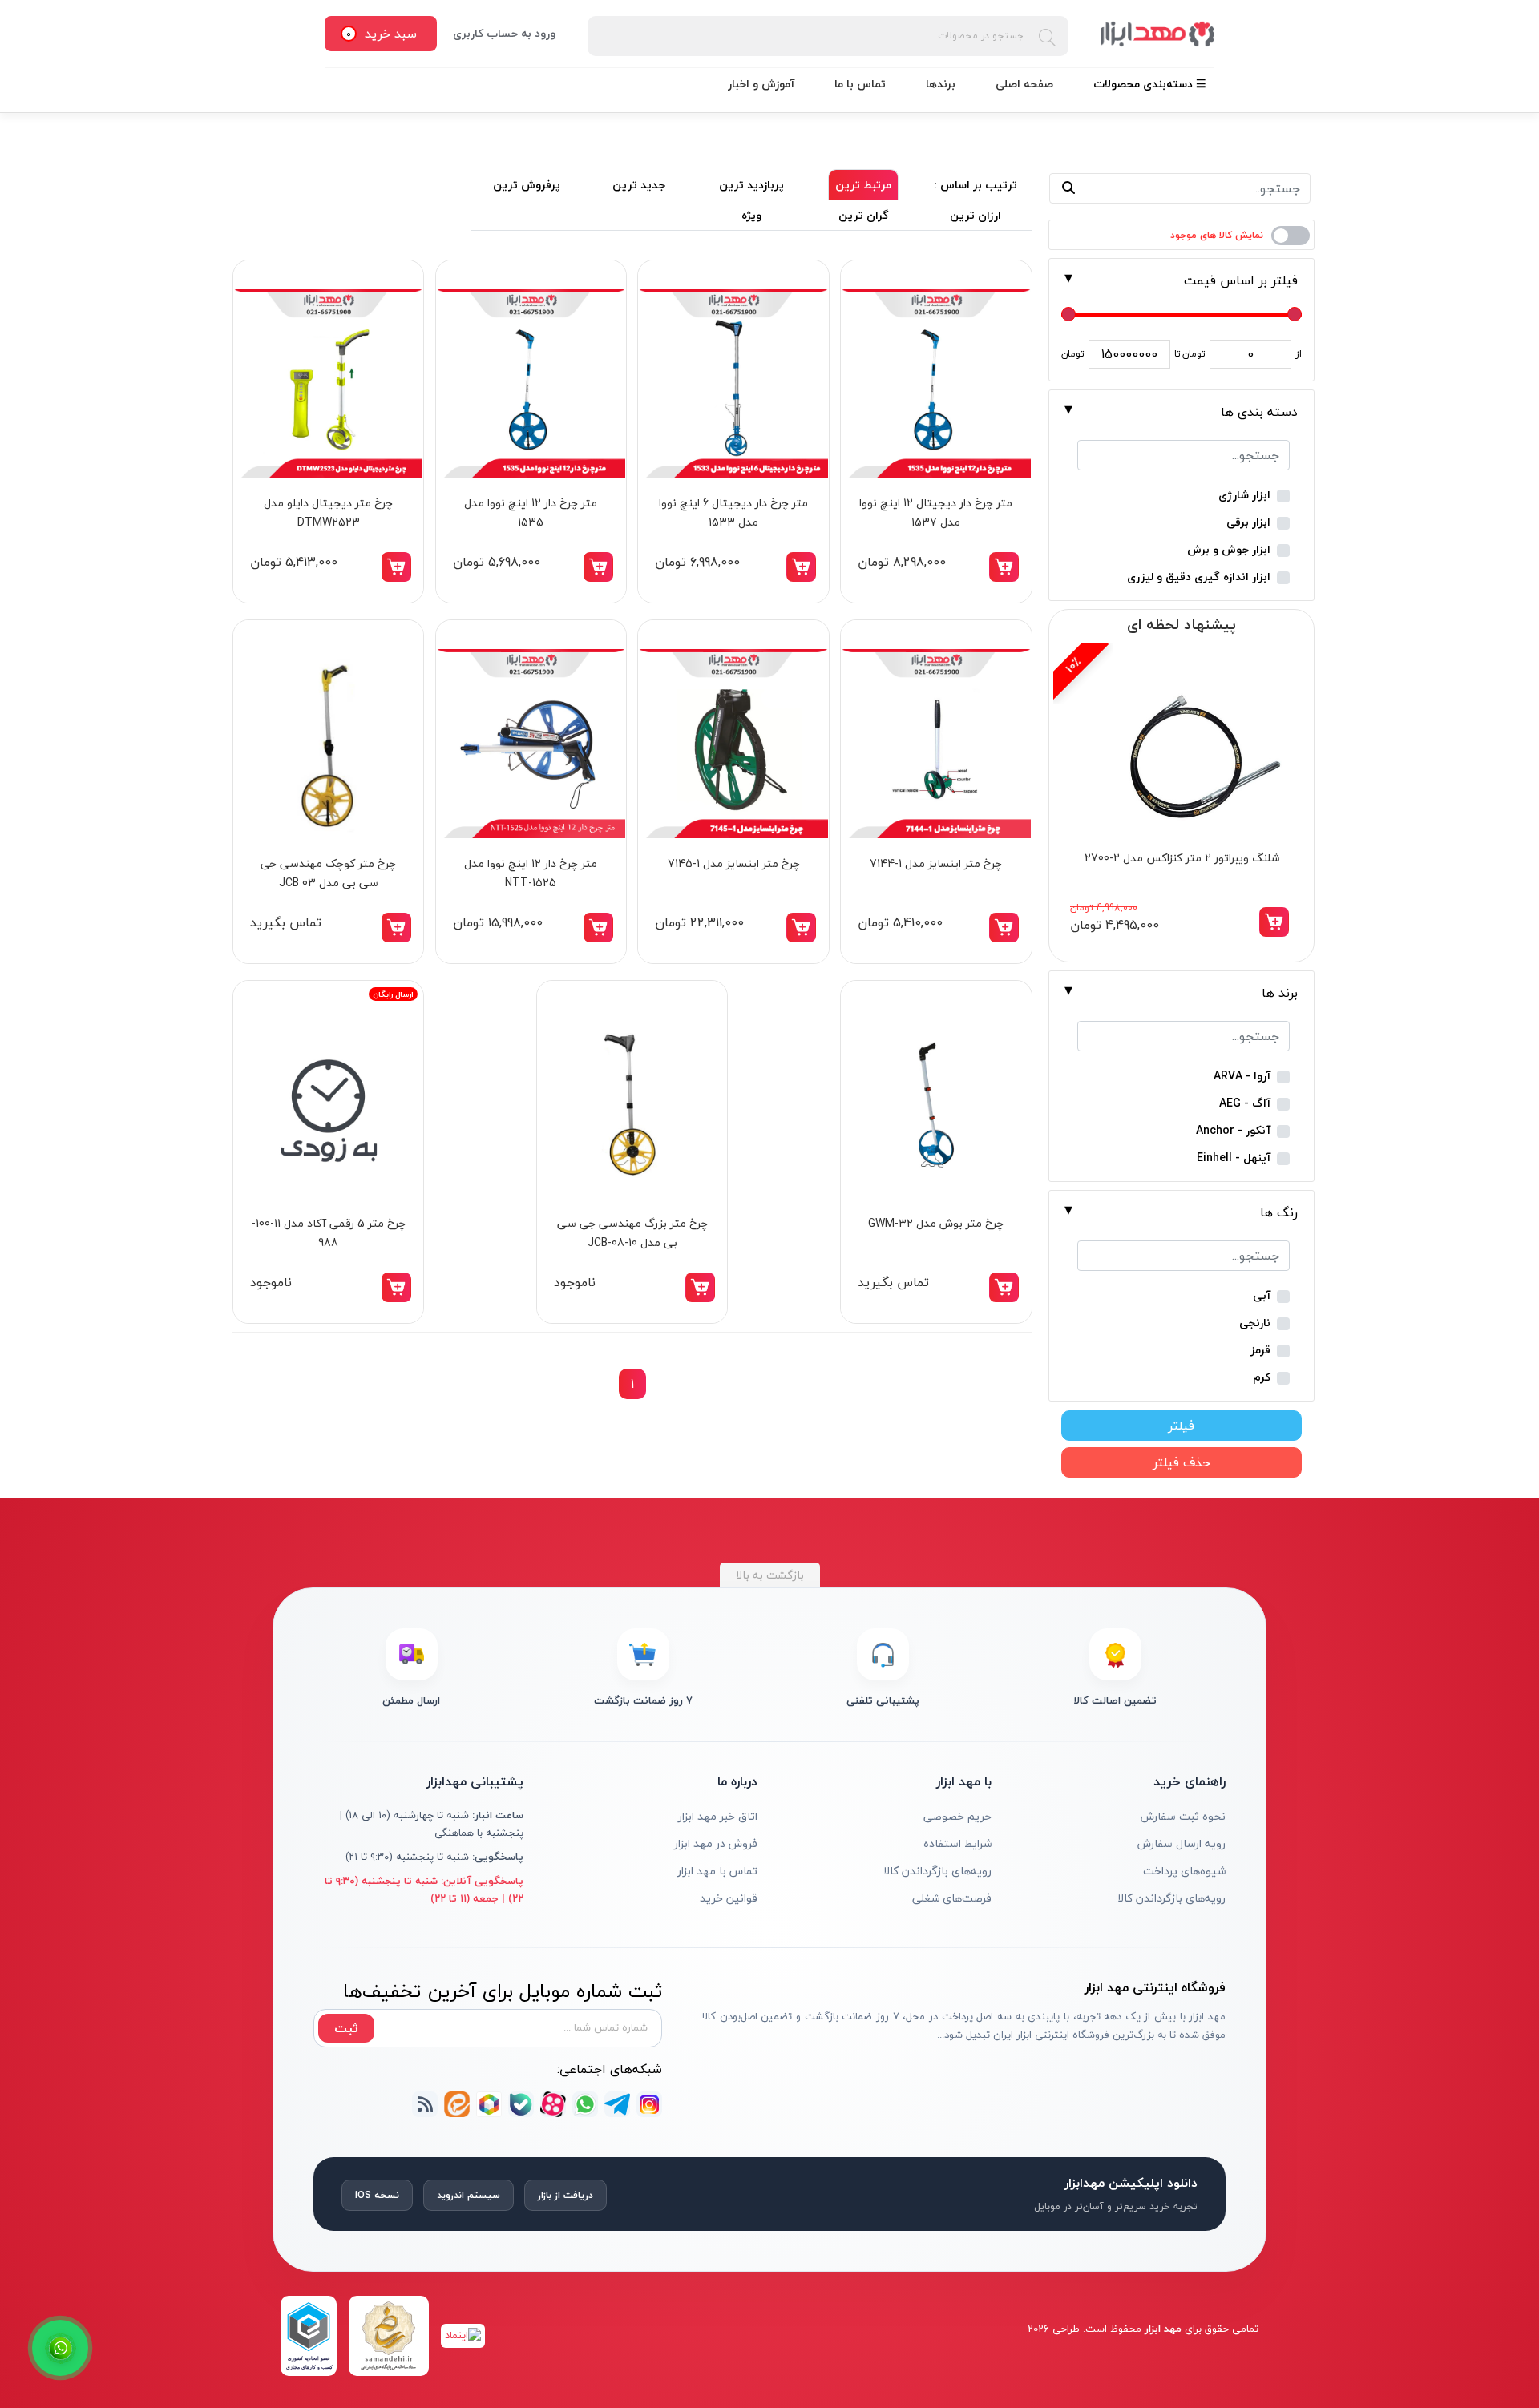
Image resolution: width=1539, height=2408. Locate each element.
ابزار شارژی (1244, 496)
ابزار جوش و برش (1229, 550)
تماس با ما (860, 84)
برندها (941, 84)
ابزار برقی (1248, 523)
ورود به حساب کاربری (504, 33)
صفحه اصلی (1024, 84)
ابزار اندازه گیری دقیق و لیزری (1199, 577)
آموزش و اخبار (761, 84)
